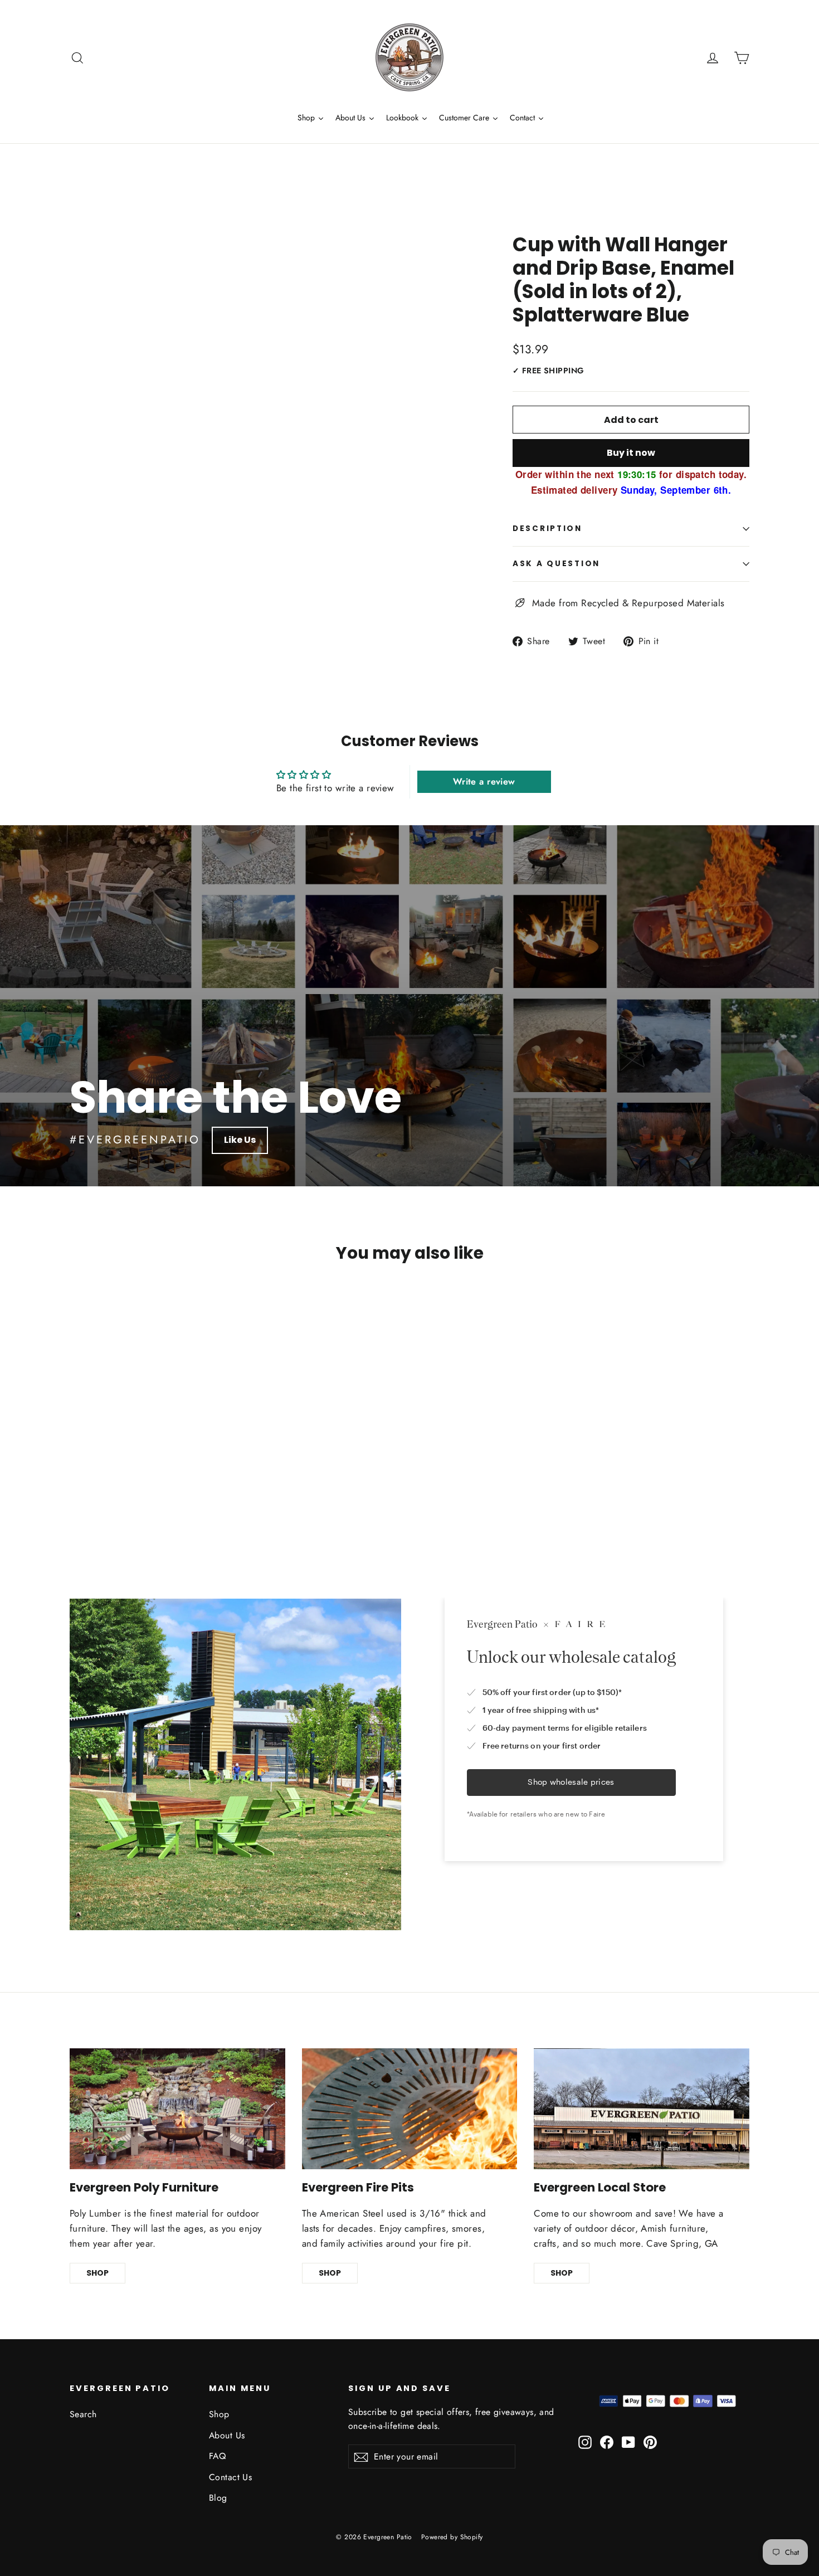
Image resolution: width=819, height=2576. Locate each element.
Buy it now (631, 453)
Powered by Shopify (452, 2537)
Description (547, 529)
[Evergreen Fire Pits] (410, 2109)
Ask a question (556, 564)
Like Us (240, 1140)
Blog (218, 2498)
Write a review (484, 781)
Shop (219, 2414)
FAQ (217, 2456)
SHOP (97, 2273)
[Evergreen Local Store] (642, 2109)
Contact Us (230, 2477)
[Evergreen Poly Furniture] (177, 2109)
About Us (227, 2435)
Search (83, 2414)
